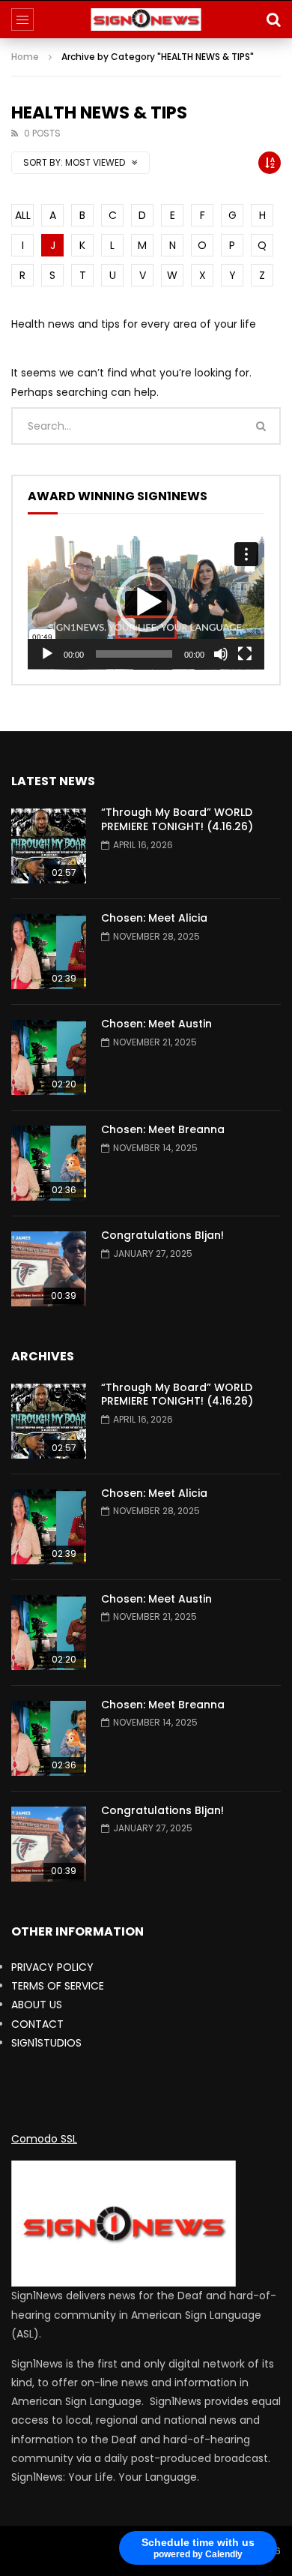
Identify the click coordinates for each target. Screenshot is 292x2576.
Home (25, 57)
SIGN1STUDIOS (46, 2043)
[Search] (273, 19)
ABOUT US (37, 2005)
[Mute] (221, 654)
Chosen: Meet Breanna (163, 1129)
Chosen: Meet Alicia (154, 918)
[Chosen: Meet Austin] (49, 1057)
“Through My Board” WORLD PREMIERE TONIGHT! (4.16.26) (177, 819)
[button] (146, 602)
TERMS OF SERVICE (58, 1986)
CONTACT (37, 2024)
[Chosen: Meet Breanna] (49, 1163)
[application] (146, 603)
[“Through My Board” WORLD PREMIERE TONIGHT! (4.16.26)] (49, 846)
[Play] (47, 654)
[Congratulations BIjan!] (49, 1269)
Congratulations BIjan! (162, 1235)
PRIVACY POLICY (52, 1967)
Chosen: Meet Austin (156, 1024)
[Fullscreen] (245, 654)
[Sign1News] (146, 19)
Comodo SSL (44, 2139)
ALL (23, 215)
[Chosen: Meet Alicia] (49, 952)
